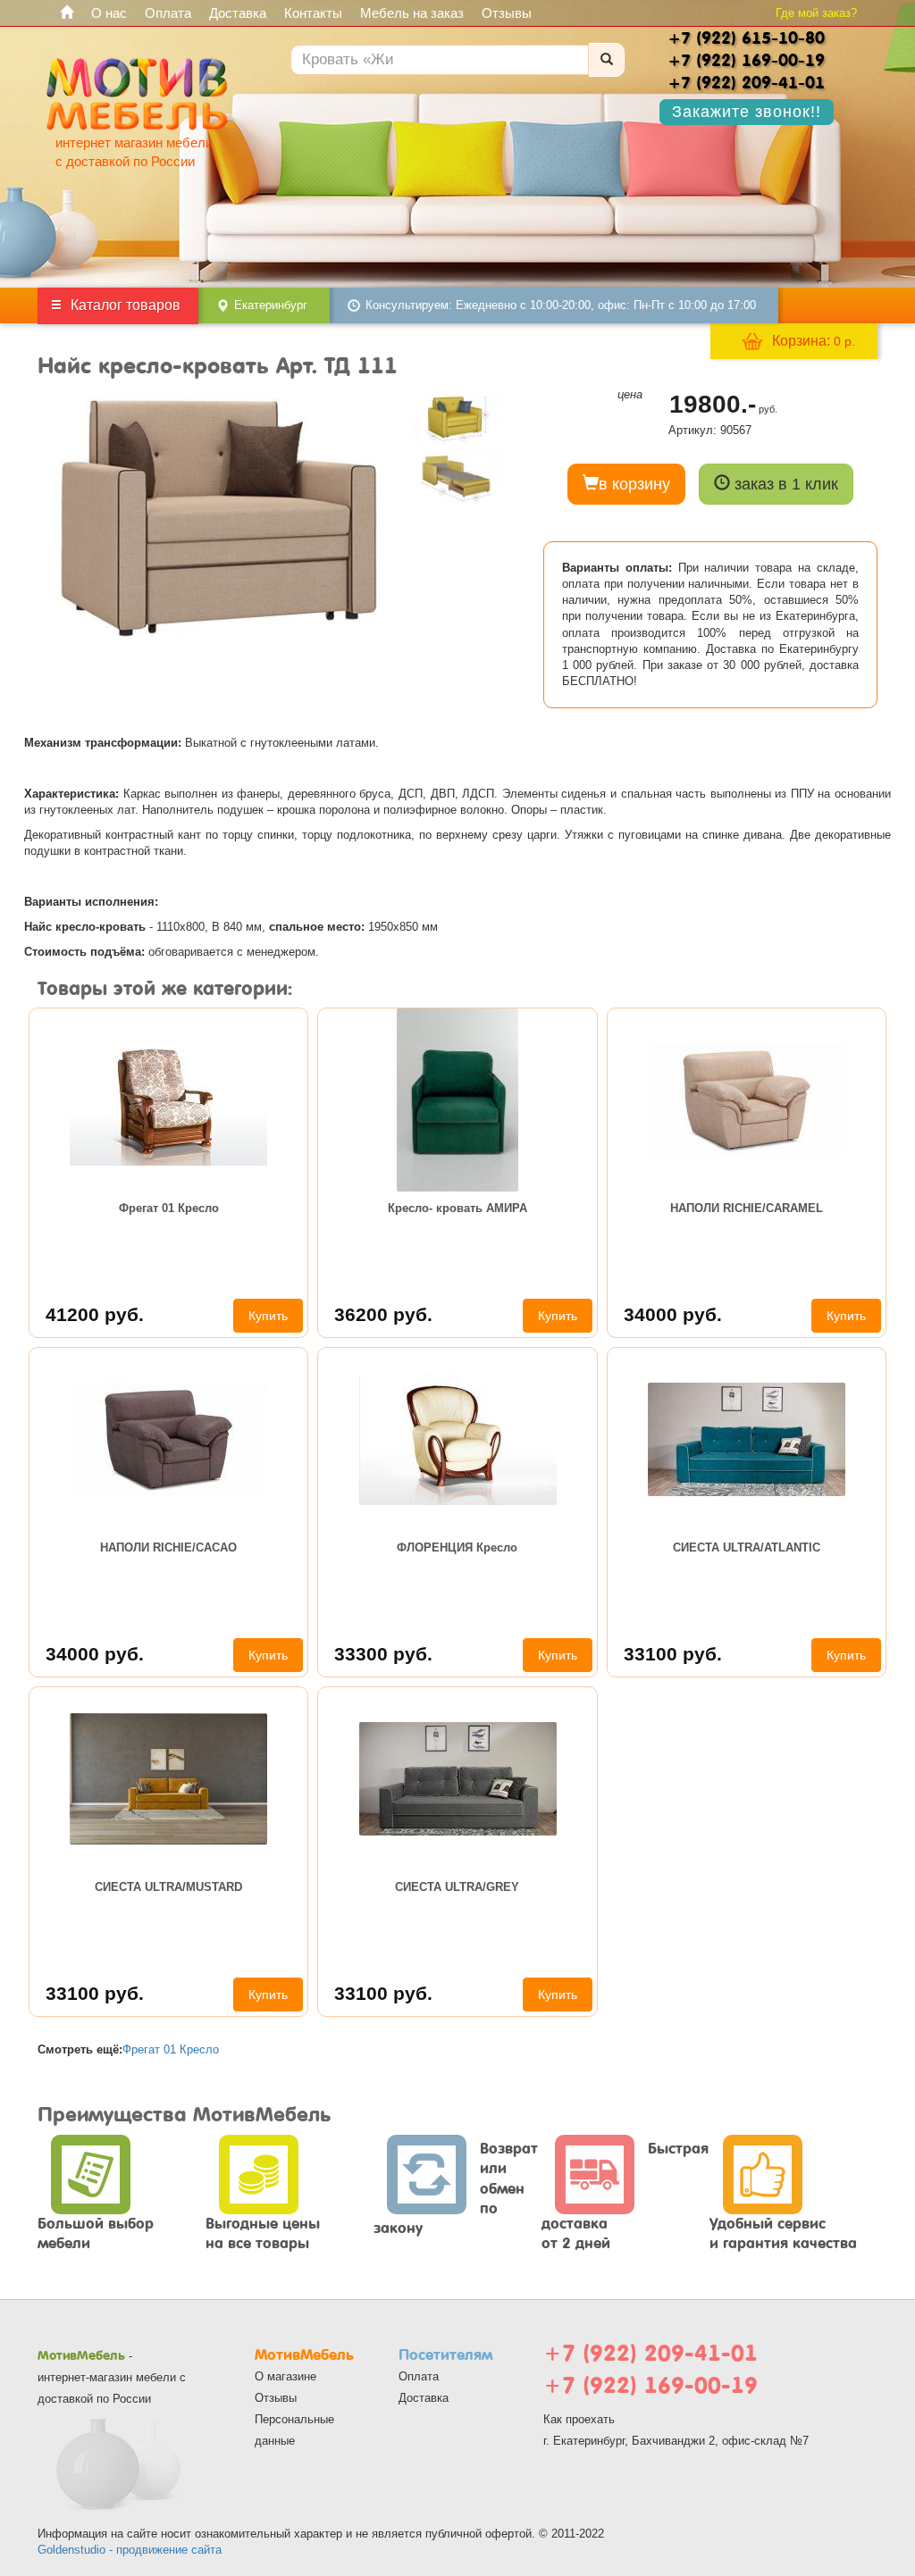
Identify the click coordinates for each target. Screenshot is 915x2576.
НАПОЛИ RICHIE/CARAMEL (747, 1208)
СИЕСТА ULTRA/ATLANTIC (747, 1547)
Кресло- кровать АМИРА (457, 1208)
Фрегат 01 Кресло (169, 1208)
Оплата (168, 13)
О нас (109, 13)
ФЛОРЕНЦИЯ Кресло (457, 1547)
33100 (673, 1654)
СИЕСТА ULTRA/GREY (457, 1887)
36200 (383, 1314)
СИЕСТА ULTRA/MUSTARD (168, 1887)
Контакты (313, 13)
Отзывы (507, 13)
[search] (607, 60)
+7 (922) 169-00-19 (651, 2385)
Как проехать (579, 2419)
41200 (95, 1314)
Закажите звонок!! (747, 112)
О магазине (285, 2376)
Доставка (238, 13)
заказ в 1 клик (784, 484)
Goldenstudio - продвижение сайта (130, 2550)
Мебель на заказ (412, 13)
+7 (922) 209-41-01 (651, 2353)
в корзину (634, 484)
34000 (673, 1314)
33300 (383, 1654)
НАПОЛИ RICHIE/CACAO (168, 1547)
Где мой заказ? (816, 13)
